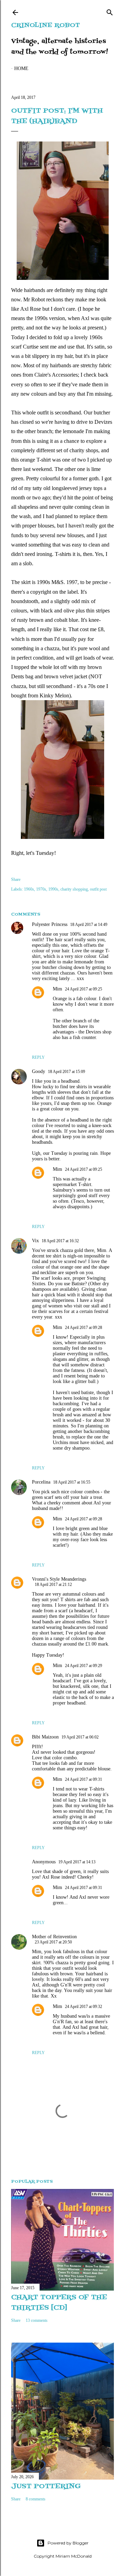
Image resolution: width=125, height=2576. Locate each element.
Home (21, 68)
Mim (57, 989)
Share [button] (16, 879)
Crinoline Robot (45, 25)
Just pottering (46, 2487)
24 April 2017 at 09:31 (84, 1779)
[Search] (110, 11)
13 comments (37, 2320)
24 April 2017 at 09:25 (84, 989)
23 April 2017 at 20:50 (53, 1942)
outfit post (98, 889)
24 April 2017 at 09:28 (84, 1328)
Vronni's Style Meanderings (59, 1579)
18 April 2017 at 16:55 (72, 1482)
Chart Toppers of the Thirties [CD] (59, 2303)
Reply (38, 1057)
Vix (35, 1241)
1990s (53, 889)
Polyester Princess (50, 924)
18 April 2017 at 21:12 (53, 1585)
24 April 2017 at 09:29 (84, 1666)
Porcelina (41, 1482)
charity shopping (74, 889)
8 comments (36, 2499)
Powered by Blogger (68, 2543)
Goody (39, 1071)
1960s (29, 889)
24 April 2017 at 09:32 (84, 2007)
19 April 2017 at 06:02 (80, 1737)
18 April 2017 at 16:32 (60, 1241)
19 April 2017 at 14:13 (77, 1862)
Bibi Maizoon (45, 1737)
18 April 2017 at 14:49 (89, 925)
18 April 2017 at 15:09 (66, 1072)
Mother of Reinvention (54, 1937)
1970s (41, 889)
